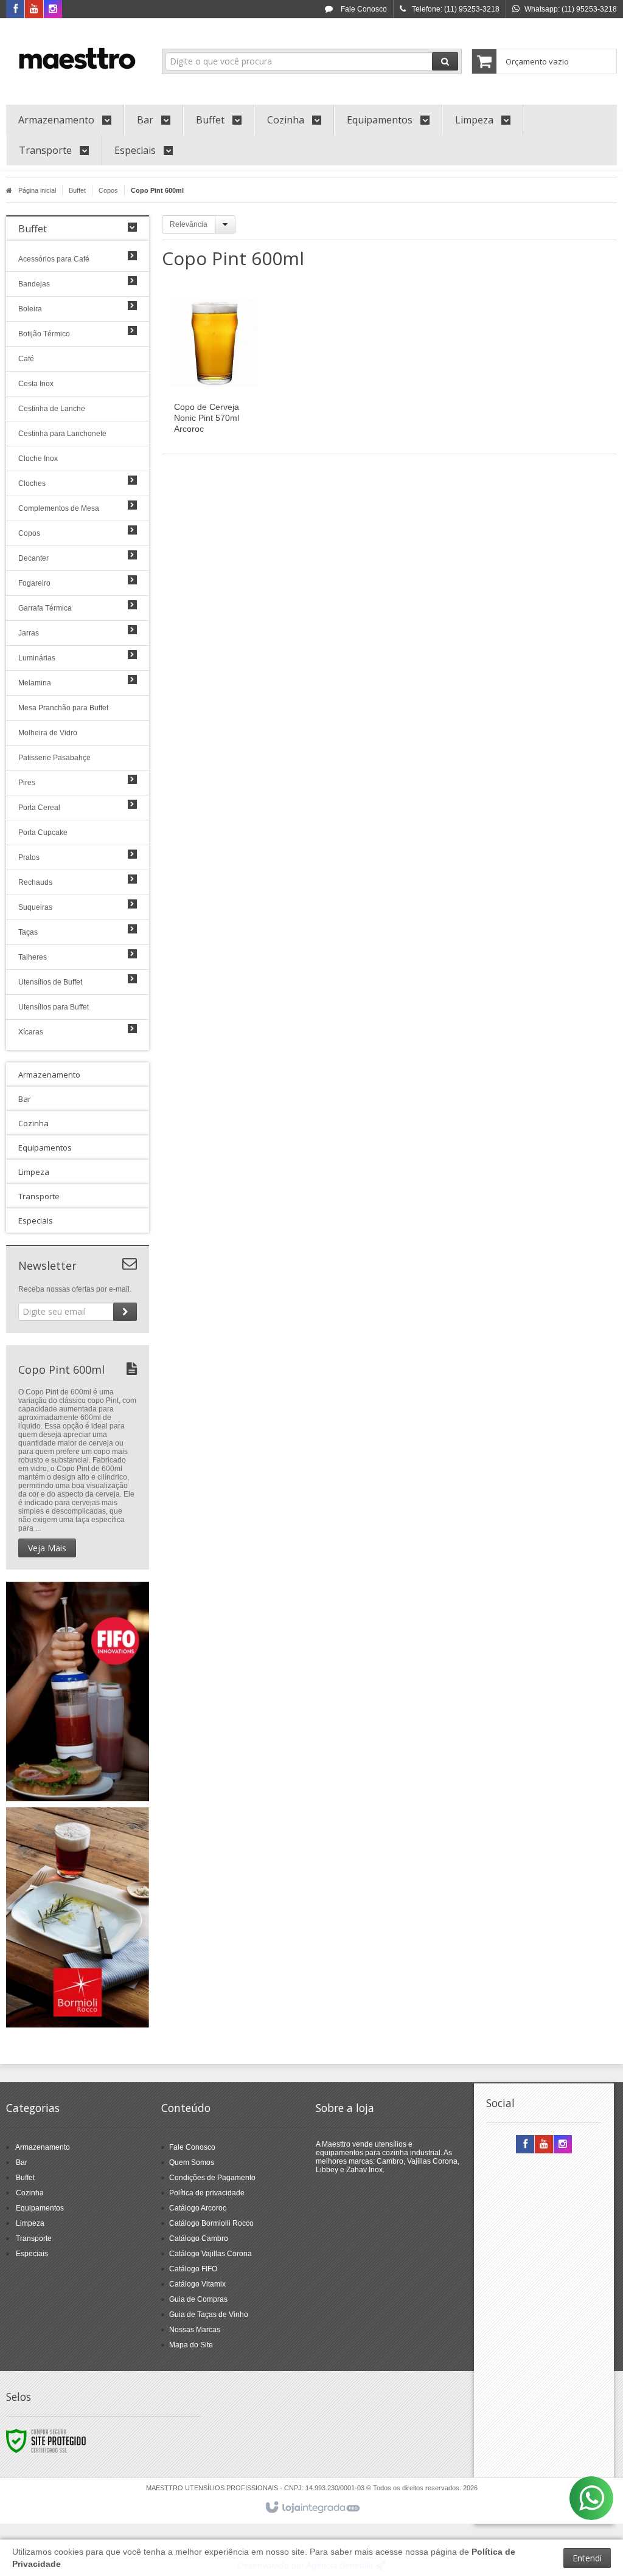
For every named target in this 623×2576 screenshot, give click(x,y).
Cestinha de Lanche (52, 409)
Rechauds (35, 882)
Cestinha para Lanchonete (62, 434)
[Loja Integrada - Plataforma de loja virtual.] (312, 2508)
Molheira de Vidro (48, 733)
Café (26, 359)
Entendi (587, 2558)
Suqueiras (35, 907)
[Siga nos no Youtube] (34, 10)
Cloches (32, 483)
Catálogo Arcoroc (198, 2208)
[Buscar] (445, 61)
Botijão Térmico (44, 334)
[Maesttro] (78, 58)
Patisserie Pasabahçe (54, 758)
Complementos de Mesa (59, 508)
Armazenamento (43, 2147)
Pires (27, 783)
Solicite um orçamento (231, 378)
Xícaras (31, 1032)
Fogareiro (34, 583)
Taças (28, 932)
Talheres (33, 957)
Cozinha (30, 2193)
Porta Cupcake (43, 833)
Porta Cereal (39, 808)
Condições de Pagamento (212, 2178)
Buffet (77, 190)
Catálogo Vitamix (197, 2284)
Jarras (29, 633)
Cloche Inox (38, 459)
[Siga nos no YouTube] (544, 2145)
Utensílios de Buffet (50, 982)
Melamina (35, 683)
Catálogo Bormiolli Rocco (211, 2223)
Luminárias (37, 658)
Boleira (30, 309)
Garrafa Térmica (45, 608)
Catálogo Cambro (199, 2238)
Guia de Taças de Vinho (209, 2315)
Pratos (29, 857)
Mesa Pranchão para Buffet (63, 708)
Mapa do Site (191, 2345)
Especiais (32, 2254)
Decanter (33, 558)
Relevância (189, 224)
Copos (108, 190)
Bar (22, 2162)
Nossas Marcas (195, 2330)
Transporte (34, 2238)
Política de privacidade (207, 2193)
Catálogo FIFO (193, 2269)
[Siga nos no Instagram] (53, 10)
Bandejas (34, 284)
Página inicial (37, 190)
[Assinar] (125, 1312)
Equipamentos (40, 2208)
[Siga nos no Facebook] (15, 10)
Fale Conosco (363, 9)
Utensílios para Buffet (54, 1007)
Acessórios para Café (54, 259)
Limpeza (30, 2223)
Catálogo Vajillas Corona (211, 2254)
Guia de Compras (198, 2299)
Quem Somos (192, 2162)
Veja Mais (47, 1548)
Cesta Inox (36, 384)
